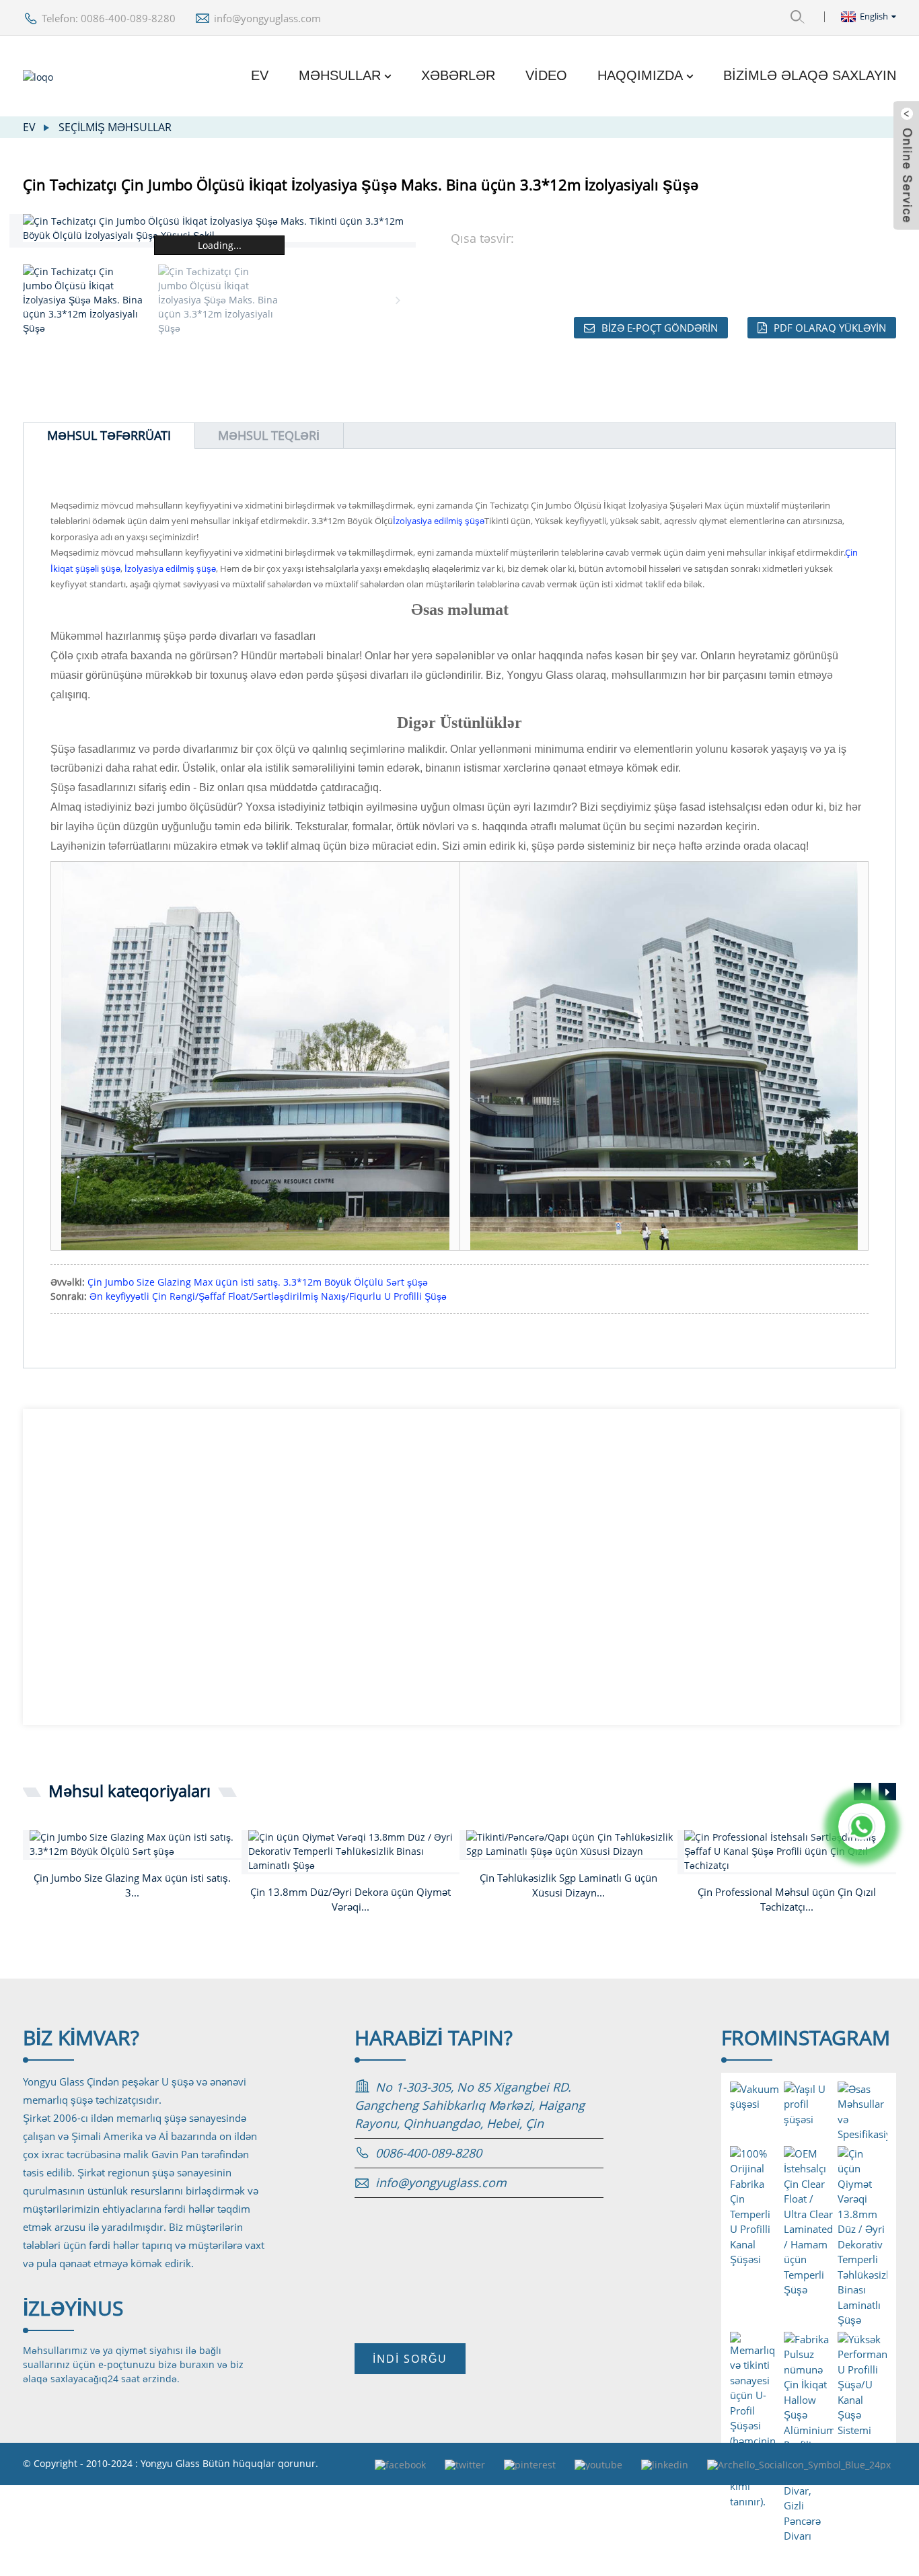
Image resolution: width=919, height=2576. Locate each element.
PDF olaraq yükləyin (830, 328)
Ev (260, 75)
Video (546, 75)
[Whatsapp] (862, 1827)
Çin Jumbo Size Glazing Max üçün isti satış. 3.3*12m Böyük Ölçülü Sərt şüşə (258, 1282)
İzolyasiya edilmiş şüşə (439, 521)
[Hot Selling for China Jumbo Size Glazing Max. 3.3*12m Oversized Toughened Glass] (135, 1844)
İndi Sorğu (410, 2359)
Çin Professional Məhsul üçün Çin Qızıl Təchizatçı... (787, 1900)
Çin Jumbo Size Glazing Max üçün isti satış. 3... (132, 1885)
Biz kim (81, 2037)
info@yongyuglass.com (267, 18)
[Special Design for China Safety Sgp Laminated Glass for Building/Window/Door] (572, 1844)
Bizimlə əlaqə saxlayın (810, 75)
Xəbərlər (458, 75)
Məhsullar (340, 75)
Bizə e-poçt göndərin (660, 328)
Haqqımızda (640, 75)
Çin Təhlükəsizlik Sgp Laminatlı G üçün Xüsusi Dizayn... (568, 1885)
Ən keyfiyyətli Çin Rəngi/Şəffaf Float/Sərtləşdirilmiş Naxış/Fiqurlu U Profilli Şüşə (268, 1296)
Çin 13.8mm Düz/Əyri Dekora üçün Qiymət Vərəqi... (351, 1900)
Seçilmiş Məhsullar (115, 127)
